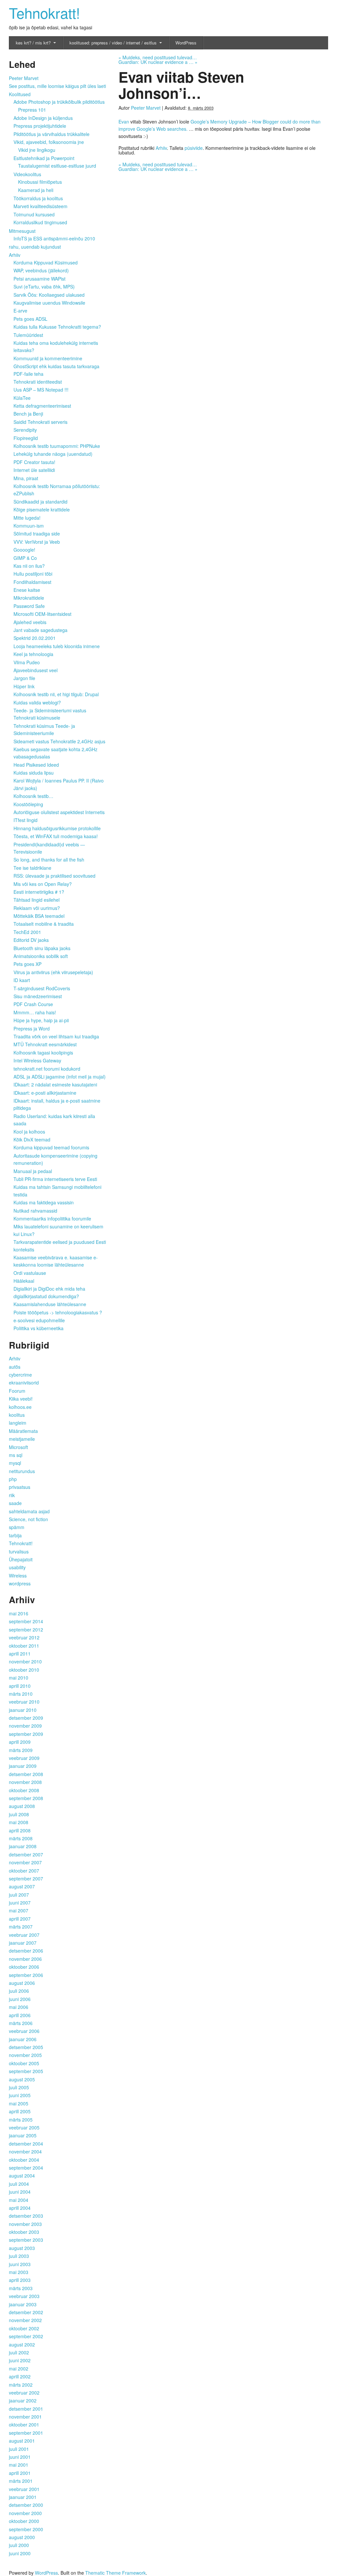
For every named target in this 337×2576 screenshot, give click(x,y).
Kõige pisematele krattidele (42, 509)
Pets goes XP (27, 964)
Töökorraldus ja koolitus (38, 198)
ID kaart (22, 980)
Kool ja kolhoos (29, 1132)
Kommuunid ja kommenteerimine (48, 358)
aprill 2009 (20, 1742)
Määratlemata (23, 1431)
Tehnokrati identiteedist (38, 382)
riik (12, 1495)
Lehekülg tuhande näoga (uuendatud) (53, 454)
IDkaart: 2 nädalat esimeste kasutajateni (55, 1084)
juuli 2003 (19, 2256)
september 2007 (26, 1878)
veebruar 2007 (24, 1935)
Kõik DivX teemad (32, 1139)
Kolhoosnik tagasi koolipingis (43, 1053)
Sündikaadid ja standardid (40, 502)
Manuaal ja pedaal (33, 1171)
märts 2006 (21, 2023)
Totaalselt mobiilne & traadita (44, 924)
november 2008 (25, 1782)
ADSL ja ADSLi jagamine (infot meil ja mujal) (60, 1077)
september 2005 (26, 2071)
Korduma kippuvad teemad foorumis (51, 1147)
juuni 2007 (20, 1903)
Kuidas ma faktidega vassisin (44, 1202)
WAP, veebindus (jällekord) (41, 270)
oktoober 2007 (24, 1871)
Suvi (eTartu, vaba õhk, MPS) (44, 287)
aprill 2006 (20, 2015)
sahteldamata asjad (29, 1511)
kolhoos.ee (20, 1407)
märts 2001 (21, 2481)
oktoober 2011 (24, 1646)
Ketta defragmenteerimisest (42, 406)
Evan (124, 122)
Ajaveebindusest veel (36, 670)
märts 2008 (21, 1838)
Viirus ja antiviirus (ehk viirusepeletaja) (53, 972)
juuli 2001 (19, 2449)
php (13, 1479)
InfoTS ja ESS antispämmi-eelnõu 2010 (54, 238)
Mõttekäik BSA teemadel (39, 916)
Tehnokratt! (44, 12)
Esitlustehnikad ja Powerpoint (44, 158)
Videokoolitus (27, 174)
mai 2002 (19, 2369)
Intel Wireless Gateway (37, 1060)
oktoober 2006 (24, 1967)
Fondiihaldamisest (32, 582)
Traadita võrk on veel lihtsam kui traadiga (56, 1036)
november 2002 (25, 2320)
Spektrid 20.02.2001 (35, 638)
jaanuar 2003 (23, 2304)
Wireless (18, 1576)
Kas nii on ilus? (29, 566)
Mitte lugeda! (27, 518)
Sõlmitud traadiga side (37, 534)
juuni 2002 (20, 2360)
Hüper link (24, 686)
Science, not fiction (28, 1519)
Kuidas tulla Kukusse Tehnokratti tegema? (57, 327)
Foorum (17, 1391)
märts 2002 (21, 2385)
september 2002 (26, 2336)
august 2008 (22, 1806)
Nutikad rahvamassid (35, 1211)
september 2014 (26, 1621)
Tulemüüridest (28, 335)
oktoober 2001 (24, 2425)
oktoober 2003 (24, 2232)
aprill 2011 (20, 1654)
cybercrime (20, 1375)
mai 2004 (19, 2200)
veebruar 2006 (24, 2031)
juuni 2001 (20, 2457)
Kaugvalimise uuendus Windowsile (49, 303)
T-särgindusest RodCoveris (42, 988)
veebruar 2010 (24, 1702)
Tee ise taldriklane (32, 868)
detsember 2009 (26, 1718)
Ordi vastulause (30, 1273)
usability (17, 1567)
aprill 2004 (20, 2208)
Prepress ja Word (32, 1028)
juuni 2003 (20, 2264)
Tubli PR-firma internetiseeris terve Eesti (55, 1179)
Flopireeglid (26, 438)
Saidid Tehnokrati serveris (40, 422)
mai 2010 (19, 1678)
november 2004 (25, 2151)
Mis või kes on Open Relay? (43, 884)
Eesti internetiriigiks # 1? (39, 892)
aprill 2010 (20, 1686)
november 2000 (25, 2513)
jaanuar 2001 (23, 2497)
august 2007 (22, 1886)
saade (15, 1503)
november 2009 (25, 1726)
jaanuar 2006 (23, 2039)
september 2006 (26, 1975)
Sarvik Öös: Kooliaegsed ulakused (49, 295)
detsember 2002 (26, 2312)
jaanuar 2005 (23, 2135)
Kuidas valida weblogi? (37, 702)
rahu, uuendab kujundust (35, 247)
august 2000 (22, 2537)
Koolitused (20, 94)
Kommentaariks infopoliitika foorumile (52, 1219)
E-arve (20, 311)
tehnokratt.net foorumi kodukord (47, 1069)
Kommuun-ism (29, 526)
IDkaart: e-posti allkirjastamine (45, 1093)
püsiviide (194, 148)
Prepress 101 (32, 110)
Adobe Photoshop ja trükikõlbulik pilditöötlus (59, 102)
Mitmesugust (22, 231)
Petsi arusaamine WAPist (39, 279)
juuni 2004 (20, 2192)
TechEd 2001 (27, 932)
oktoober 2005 (24, 2063)
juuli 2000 (19, 2545)
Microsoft (18, 1447)
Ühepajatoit (21, 1559)
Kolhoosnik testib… (33, 796)
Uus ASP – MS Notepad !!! (41, 390)
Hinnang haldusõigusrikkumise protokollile (57, 828)
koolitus (17, 1415)
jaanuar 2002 (23, 2400)
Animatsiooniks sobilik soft (41, 956)
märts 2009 (21, 1750)
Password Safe (29, 606)
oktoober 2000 (24, 2521)
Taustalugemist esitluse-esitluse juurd (57, 166)
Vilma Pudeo (27, 662)
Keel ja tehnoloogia (33, 654)
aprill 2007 (20, 1919)
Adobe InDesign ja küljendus (43, 118)
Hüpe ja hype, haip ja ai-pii (41, 1020)
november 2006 (25, 1959)
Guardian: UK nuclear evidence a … (158, 62)
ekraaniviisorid (24, 1383)
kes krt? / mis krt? (33, 43)
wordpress (20, 1583)
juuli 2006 (19, 1991)
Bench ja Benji (28, 414)
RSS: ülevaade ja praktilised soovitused (54, 876)
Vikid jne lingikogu (37, 150)
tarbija (15, 1535)
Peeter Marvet (146, 108)
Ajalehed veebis (30, 622)
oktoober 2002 (24, 2328)
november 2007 (25, 1862)
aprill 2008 (20, 1830)
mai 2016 (19, 1613)
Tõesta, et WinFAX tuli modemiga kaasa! (56, 836)
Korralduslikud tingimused (40, 222)
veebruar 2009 (24, 1758)
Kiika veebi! (21, 1399)
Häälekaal (24, 1281)
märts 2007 (21, 1927)
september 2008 (26, 1798)
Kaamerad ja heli (36, 190)
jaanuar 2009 (23, 1766)
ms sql (16, 1455)
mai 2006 (19, 2007)
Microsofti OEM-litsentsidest (42, 614)
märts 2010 (21, 1694)
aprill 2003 (20, 2280)
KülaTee (22, 398)
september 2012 (26, 1630)
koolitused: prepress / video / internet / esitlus (113, 43)
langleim (18, 1423)
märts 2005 (21, 2120)
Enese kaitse (27, 590)
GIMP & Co (25, 558)
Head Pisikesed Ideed (36, 765)
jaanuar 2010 (23, 1710)
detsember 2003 (26, 2216)
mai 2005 (19, 2103)
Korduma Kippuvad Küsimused (46, 262)
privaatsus (20, 1487)
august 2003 (22, 2248)
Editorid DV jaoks (31, 940)
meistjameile (22, 1439)
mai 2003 (19, 2272)
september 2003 (26, 2240)
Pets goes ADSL (30, 319)
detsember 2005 (26, 2047)
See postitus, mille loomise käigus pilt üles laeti (57, 86)
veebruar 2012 (24, 1637)
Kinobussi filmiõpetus (40, 182)
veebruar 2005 (24, 2127)
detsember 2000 (26, 2505)
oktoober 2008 (24, 1790)
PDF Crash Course (33, 1004)
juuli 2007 (19, 1895)
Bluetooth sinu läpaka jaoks (42, 948)
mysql (15, 1463)
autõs (15, 1367)
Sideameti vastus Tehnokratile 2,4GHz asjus (59, 741)
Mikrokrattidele (29, 598)
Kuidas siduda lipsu (34, 773)
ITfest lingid (26, 820)
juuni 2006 (20, 1999)
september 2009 (26, 1734)
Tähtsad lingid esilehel (37, 900)
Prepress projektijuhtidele (40, 126)
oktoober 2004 (24, 2160)
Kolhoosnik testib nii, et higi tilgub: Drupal (56, 694)
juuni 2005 (20, 2095)
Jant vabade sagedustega (40, 630)
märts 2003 (21, 2288)
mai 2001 (19, 2465)
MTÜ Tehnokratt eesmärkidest (45, 1044)
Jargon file (24, 678)
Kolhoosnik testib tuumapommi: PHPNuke (57, 446)
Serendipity (25, 430)
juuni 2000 (20, 2553)
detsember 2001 (26, 2409)
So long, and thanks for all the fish (49, 860)
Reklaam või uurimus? (37, 908)
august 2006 (22, 1983)
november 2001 (25, 2417)
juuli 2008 (19, 1814)
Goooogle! (24, 550)
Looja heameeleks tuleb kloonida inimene (57, 646)
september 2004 (26, 2168)
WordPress (186, 43)
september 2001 (26, 2433)
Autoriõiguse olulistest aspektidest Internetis (59, 812)
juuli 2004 (19, 2184)
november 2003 (25, 2224)
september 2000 (26, 2529)
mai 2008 (19, 1822)
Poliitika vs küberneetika (39, 1328)
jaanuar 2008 (23, 1846)
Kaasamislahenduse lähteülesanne (50, 1304)
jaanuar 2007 (23, 1943)
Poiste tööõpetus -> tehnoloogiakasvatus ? (58, 1312)
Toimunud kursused (34, 214)
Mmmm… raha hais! (35, 1012)
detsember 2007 (26, 1854)
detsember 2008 (26, 1774)
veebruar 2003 (24, 2296)
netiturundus (22, 1471)
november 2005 (25, 2055)
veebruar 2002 (24, 2393)
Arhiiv (161, 148)
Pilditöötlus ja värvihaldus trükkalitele (52, 134)
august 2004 (22, 2176)
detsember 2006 (26, 1951)
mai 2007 (19, 1910)
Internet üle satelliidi (34, 470)
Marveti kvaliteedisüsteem (40, 206)
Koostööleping (28, 804)
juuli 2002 (19, 2352)
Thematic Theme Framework (116, 2573)
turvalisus (19, 1551)
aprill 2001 (20, 2473)
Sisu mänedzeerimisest (38, 996)
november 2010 (25, 1661)
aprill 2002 (20, 2376)
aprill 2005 (20, 2111)
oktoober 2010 (24, 1670)
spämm (17, 1527)
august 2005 (22, 2079)
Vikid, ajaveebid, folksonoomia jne (49, 142)
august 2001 (22, 2441)
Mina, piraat (26, 478)
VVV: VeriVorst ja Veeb (37, 542)
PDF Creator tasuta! (34, 462)
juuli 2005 (19, 2087)
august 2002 (22, 2344)
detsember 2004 (26, 2144)
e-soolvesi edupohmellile (39, 1320)
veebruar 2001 (24, 2489)
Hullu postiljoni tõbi (33, 574)
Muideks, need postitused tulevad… (158, 57)
